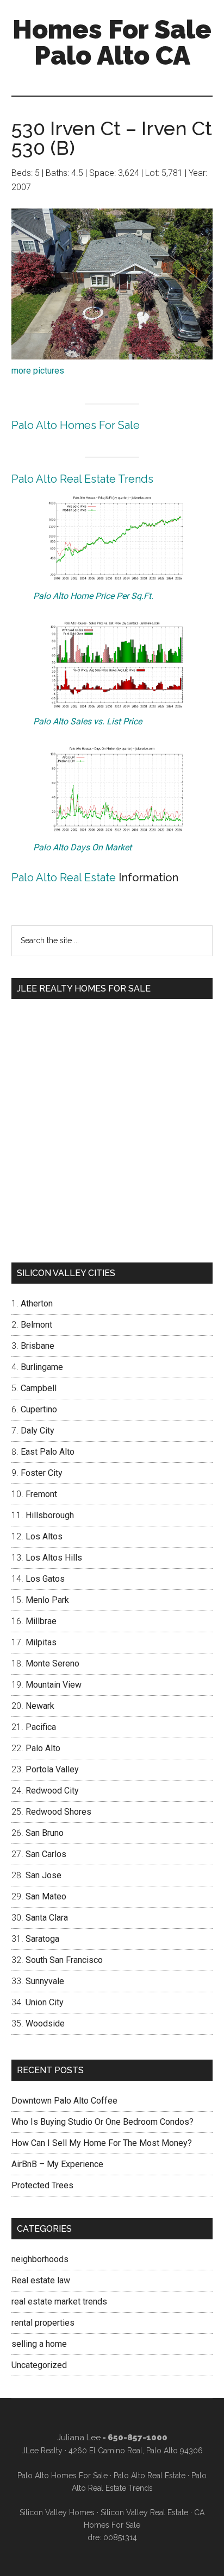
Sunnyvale (45, 1981)
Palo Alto (43, 1748)
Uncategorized (39, 2365)
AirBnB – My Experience (57, 2164)
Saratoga (42, 1939)
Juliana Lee (79, 2438)
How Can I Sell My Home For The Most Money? (102, 2143)
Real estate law (41, 2280)
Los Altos (44, 1536)
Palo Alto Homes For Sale (76, 425)
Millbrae (41, 1621)
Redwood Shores (58, 1812)
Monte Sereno (52, 1663)
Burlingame (42, 1367)
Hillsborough (50, 1515)
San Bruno (45, 1833)
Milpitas (41, 1642)
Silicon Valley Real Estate (144, 2512)
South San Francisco (64, 1960)
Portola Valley (52, 1769)
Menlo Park (47, 1600)
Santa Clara (47, 1918)
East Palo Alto (48, 1452)
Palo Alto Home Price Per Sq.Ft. (93, 596)
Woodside (45, 2023)
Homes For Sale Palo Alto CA (112, 42)
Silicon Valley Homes (57, 2512)
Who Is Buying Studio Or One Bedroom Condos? (102, 2122)
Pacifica (41, 1727)
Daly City (38, 1431)
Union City (45, 2002)
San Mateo (46, 1896)
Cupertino (39, 1409)
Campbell (39, 1388)
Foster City (42, 1473)
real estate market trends (59, 2302)
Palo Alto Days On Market (82, 847)
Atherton (37, 1303)
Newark (40, 1706)
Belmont (36, 1325)
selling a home (39, 2344)
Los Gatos (45, 1579)
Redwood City (52, 1791)
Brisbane (38, 1346)
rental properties (43, 2323)
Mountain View (54, 1685)
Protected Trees (42, 2185)
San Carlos (46, 1854)
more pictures (38, 371)
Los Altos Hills (54, 1558)
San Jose (43, 1875)
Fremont (41, 1494)
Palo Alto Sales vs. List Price (88, 721)
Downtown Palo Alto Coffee (64, 2101)
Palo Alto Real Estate (64, 877)
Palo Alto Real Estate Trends (82, 479)
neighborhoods (40, 2259)
